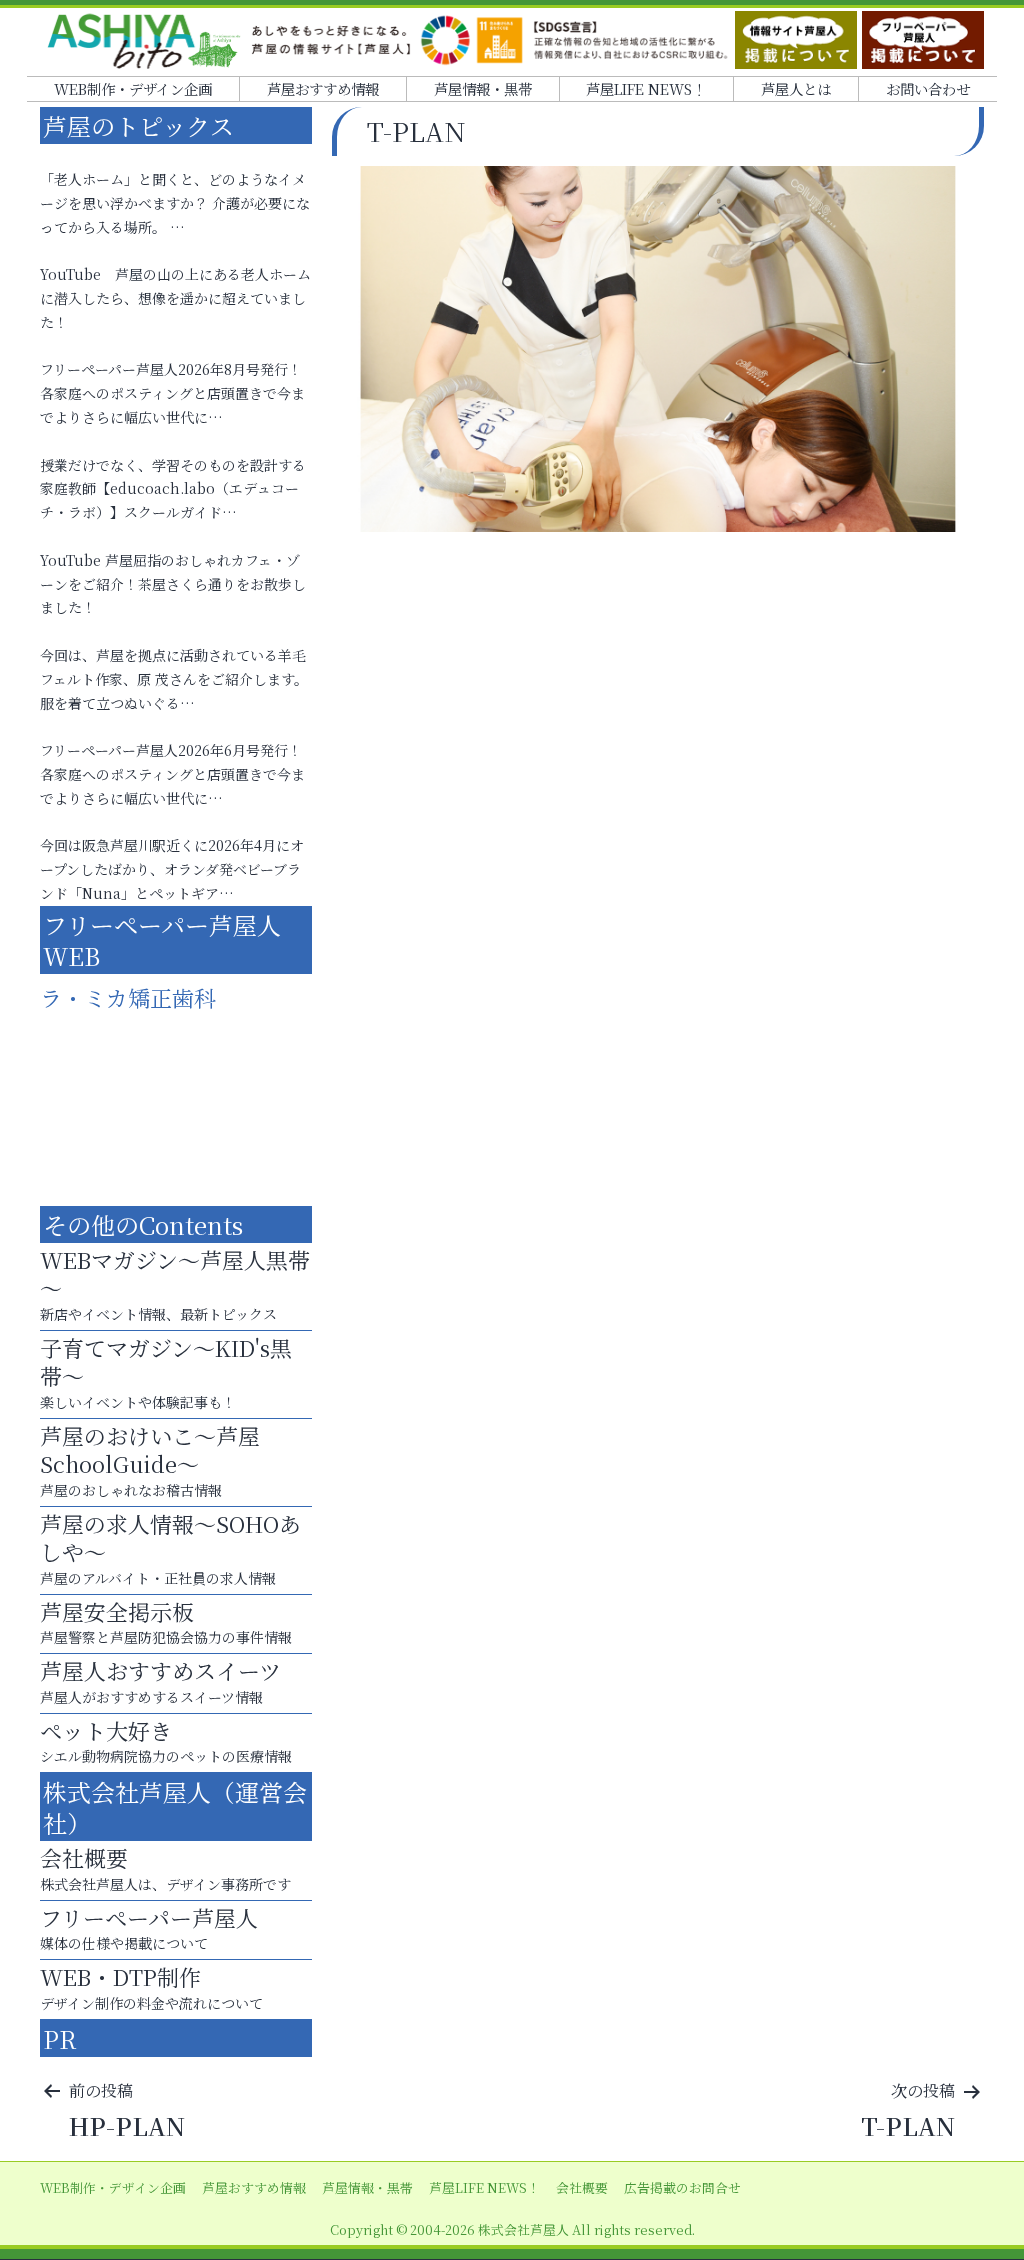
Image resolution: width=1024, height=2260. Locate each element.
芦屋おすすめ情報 (323, 88)
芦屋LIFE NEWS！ (646, 88)
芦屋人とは (796, 88)
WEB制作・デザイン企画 (133, 88)
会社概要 (582, 2187)
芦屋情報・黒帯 (483, 88)
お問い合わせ (928, 88)
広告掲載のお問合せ (682, 2187)
